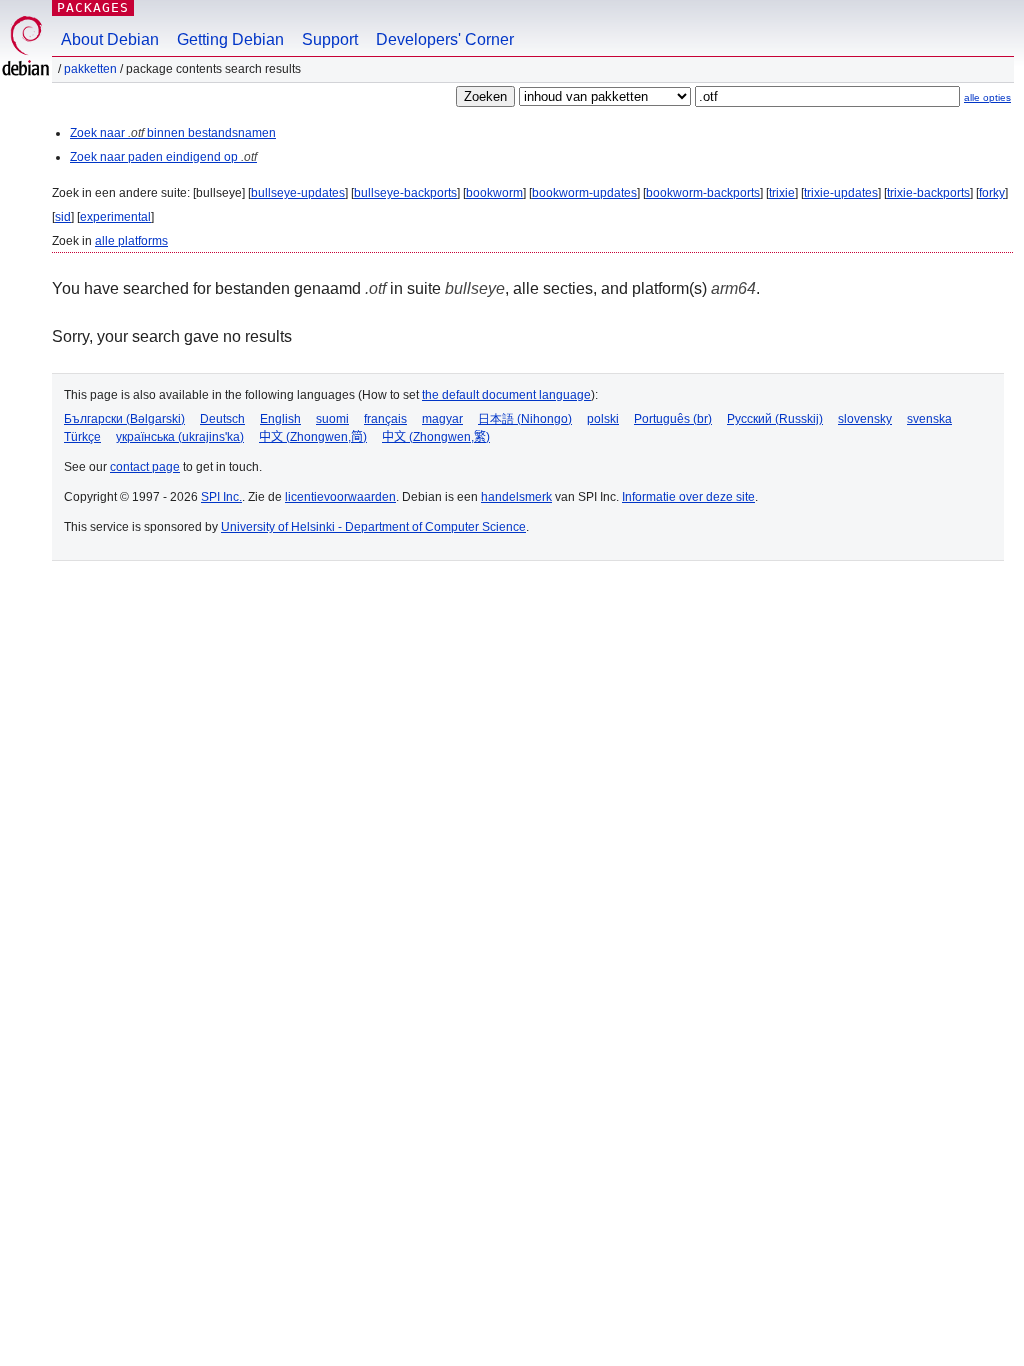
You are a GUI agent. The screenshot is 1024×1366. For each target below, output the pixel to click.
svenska (929, 419)
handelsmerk (516, 497)
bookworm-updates (584, 193)
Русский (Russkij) (775, 419)
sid (63, 217)
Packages (93, 7)
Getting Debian (230, 39)
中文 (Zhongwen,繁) (436, 437)
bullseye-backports (405, 193)
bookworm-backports (703, 193)
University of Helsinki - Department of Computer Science (373, 527)
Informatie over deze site (688, 497)
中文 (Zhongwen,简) (313, 437)
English (280, 419)
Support (330, 39)
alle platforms (131, 241)
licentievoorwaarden (340, 497)
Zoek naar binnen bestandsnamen (173, 133)
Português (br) (673, 419)
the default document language (506, 395)
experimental (115, 217)
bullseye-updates (298, 193)
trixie (782, 193)
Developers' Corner (445, 39)
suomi (332, 419)
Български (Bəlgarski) (124, 419)
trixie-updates (841, 193)
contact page (145, 467)
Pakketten (90, 69)
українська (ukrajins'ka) (180, 437)
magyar (442, 419)
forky (992, 193)
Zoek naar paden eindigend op (163, 157)
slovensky (865, 419)
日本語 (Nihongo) (525, 419)
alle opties (987, 97)
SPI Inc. (221, 497)
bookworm (494, 193)
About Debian (110, 39)
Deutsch (222, 419)
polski (603, 419)
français (385, 419)
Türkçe (82, 437)
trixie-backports (928, 193)
